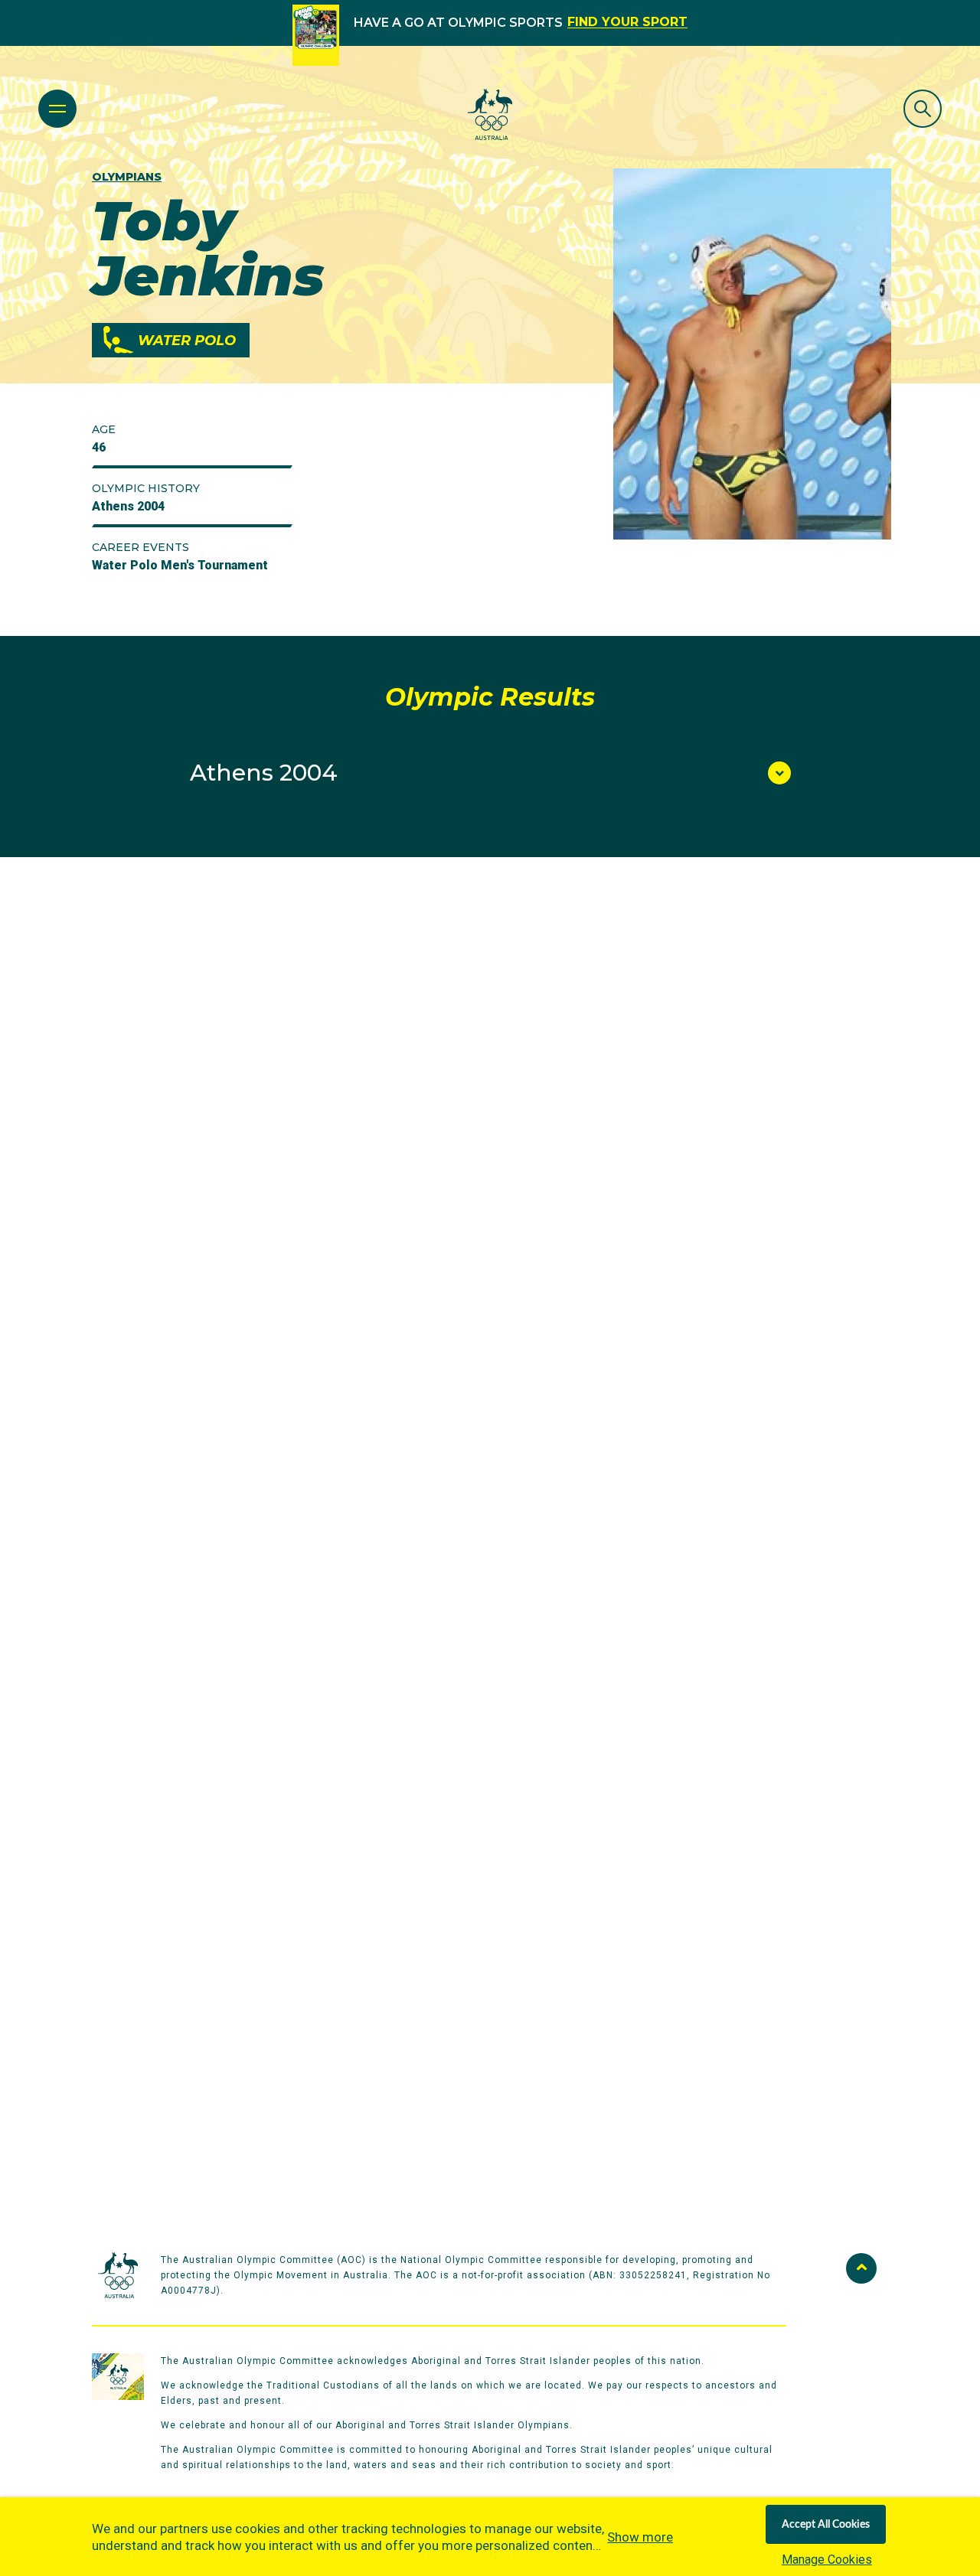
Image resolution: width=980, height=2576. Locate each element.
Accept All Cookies (826, 2525)
